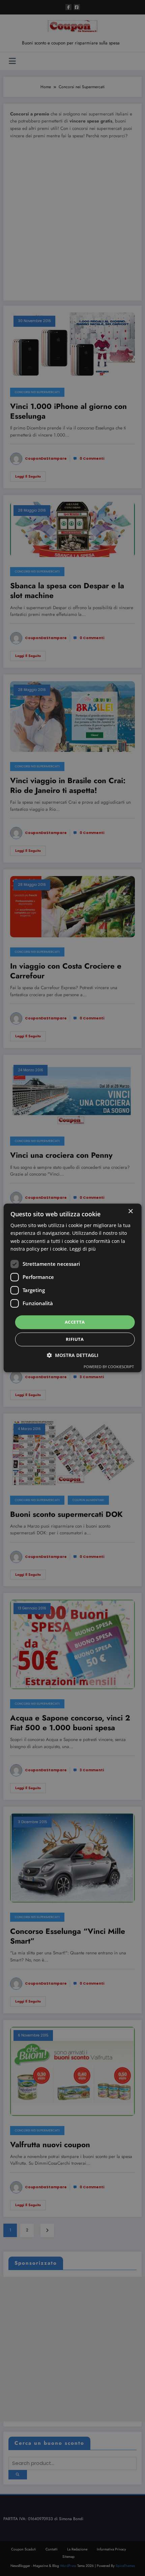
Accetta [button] (75, 1322)
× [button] (130, 1211)
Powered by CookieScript (109, 1367)
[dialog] (73, 1288)
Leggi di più (83, 1249)
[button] (73, 1355)
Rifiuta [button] (75, 1339)
